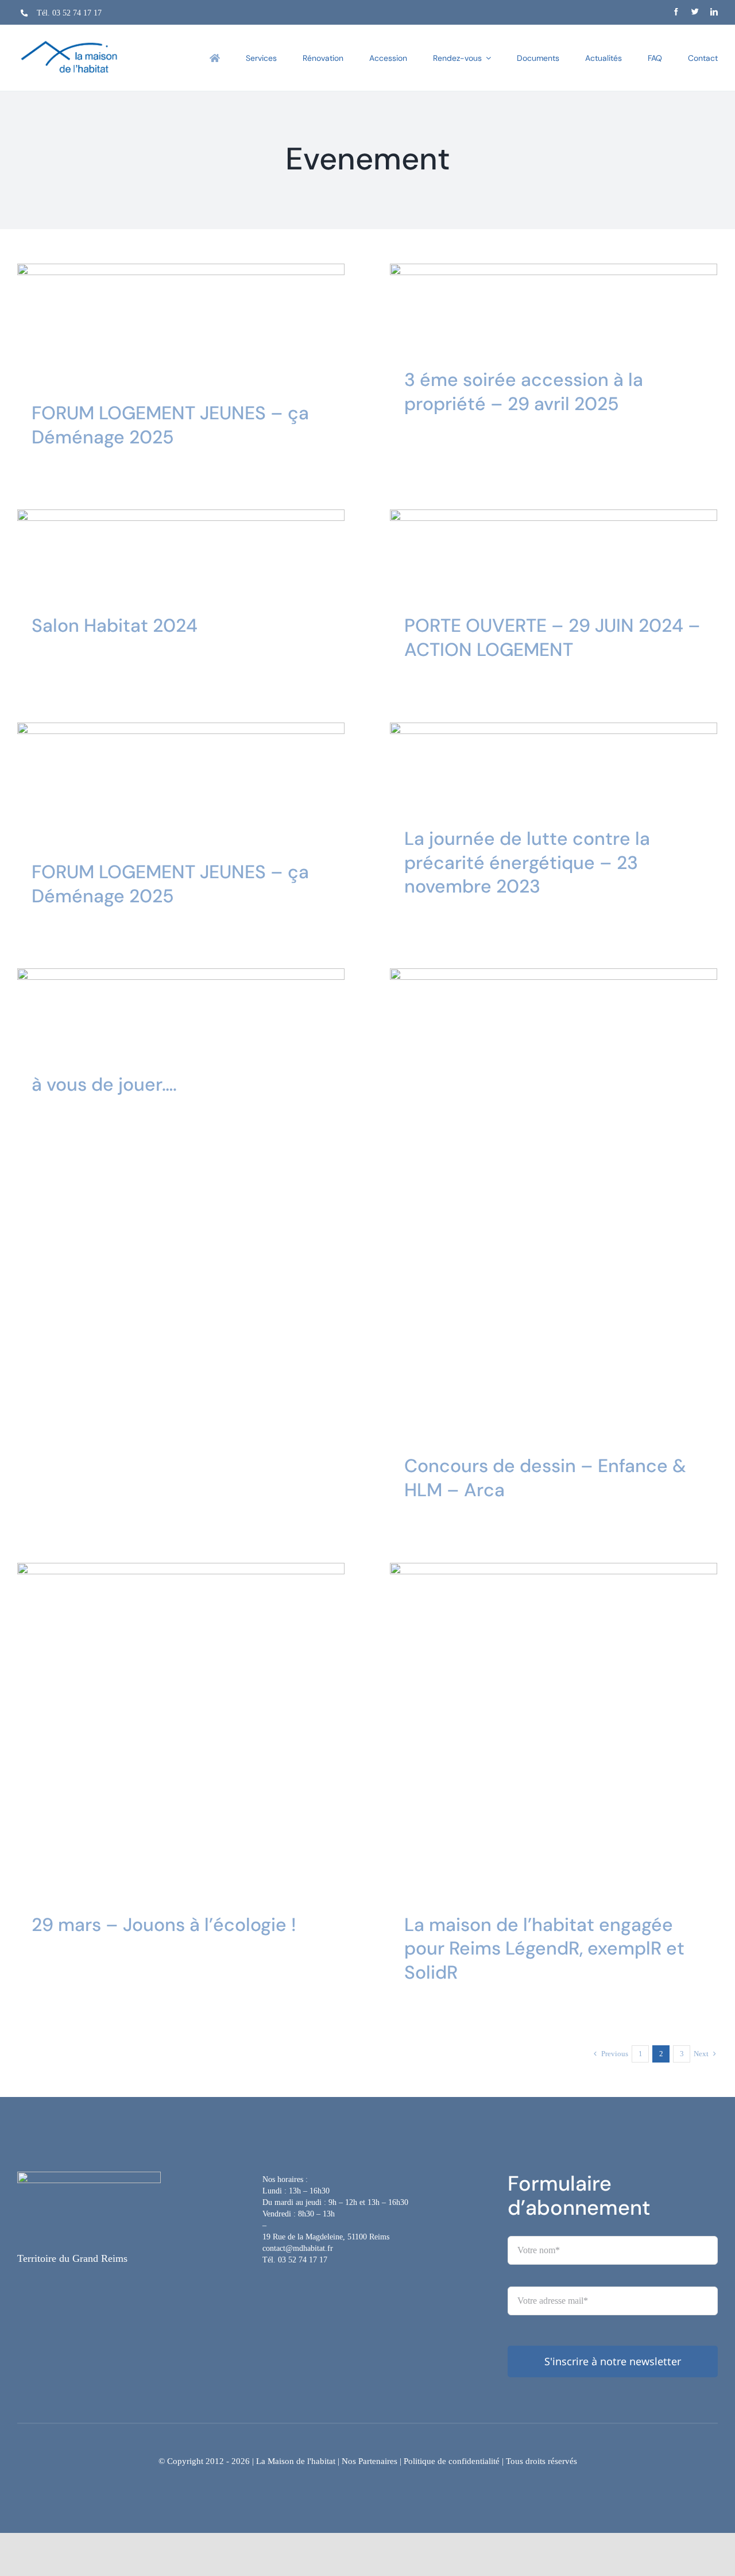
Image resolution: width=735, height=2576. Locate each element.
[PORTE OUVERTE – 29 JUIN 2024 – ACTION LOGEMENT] (554, 551)
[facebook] (676, 12)
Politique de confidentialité (452, 2461)
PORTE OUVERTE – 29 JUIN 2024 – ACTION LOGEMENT (552, 638)
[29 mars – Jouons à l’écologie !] (181, 1727)
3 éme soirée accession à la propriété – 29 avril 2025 (524, 392)
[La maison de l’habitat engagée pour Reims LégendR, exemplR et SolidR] (554, 1727)
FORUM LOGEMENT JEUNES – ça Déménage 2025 (170, 425)
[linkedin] (714, 12)
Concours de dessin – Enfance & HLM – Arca (545, 1478)
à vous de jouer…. (104, 1084)
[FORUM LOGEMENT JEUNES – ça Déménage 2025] (181, 321)
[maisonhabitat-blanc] (89, 2177)
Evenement (150, 347)
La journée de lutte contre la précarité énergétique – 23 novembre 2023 (527, 862)
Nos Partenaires (370, 2461)
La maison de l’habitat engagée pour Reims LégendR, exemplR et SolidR (544, 1949)
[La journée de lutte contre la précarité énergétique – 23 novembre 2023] (554, 764)
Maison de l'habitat (200, 347)
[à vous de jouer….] (181, 1009)
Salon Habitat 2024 (115, 625)
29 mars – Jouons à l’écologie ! (164, 1925)
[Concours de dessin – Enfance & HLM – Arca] (554, 1200)
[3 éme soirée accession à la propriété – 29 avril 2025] (554, 305)
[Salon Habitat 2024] (181, 551)
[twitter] (695, 12)
